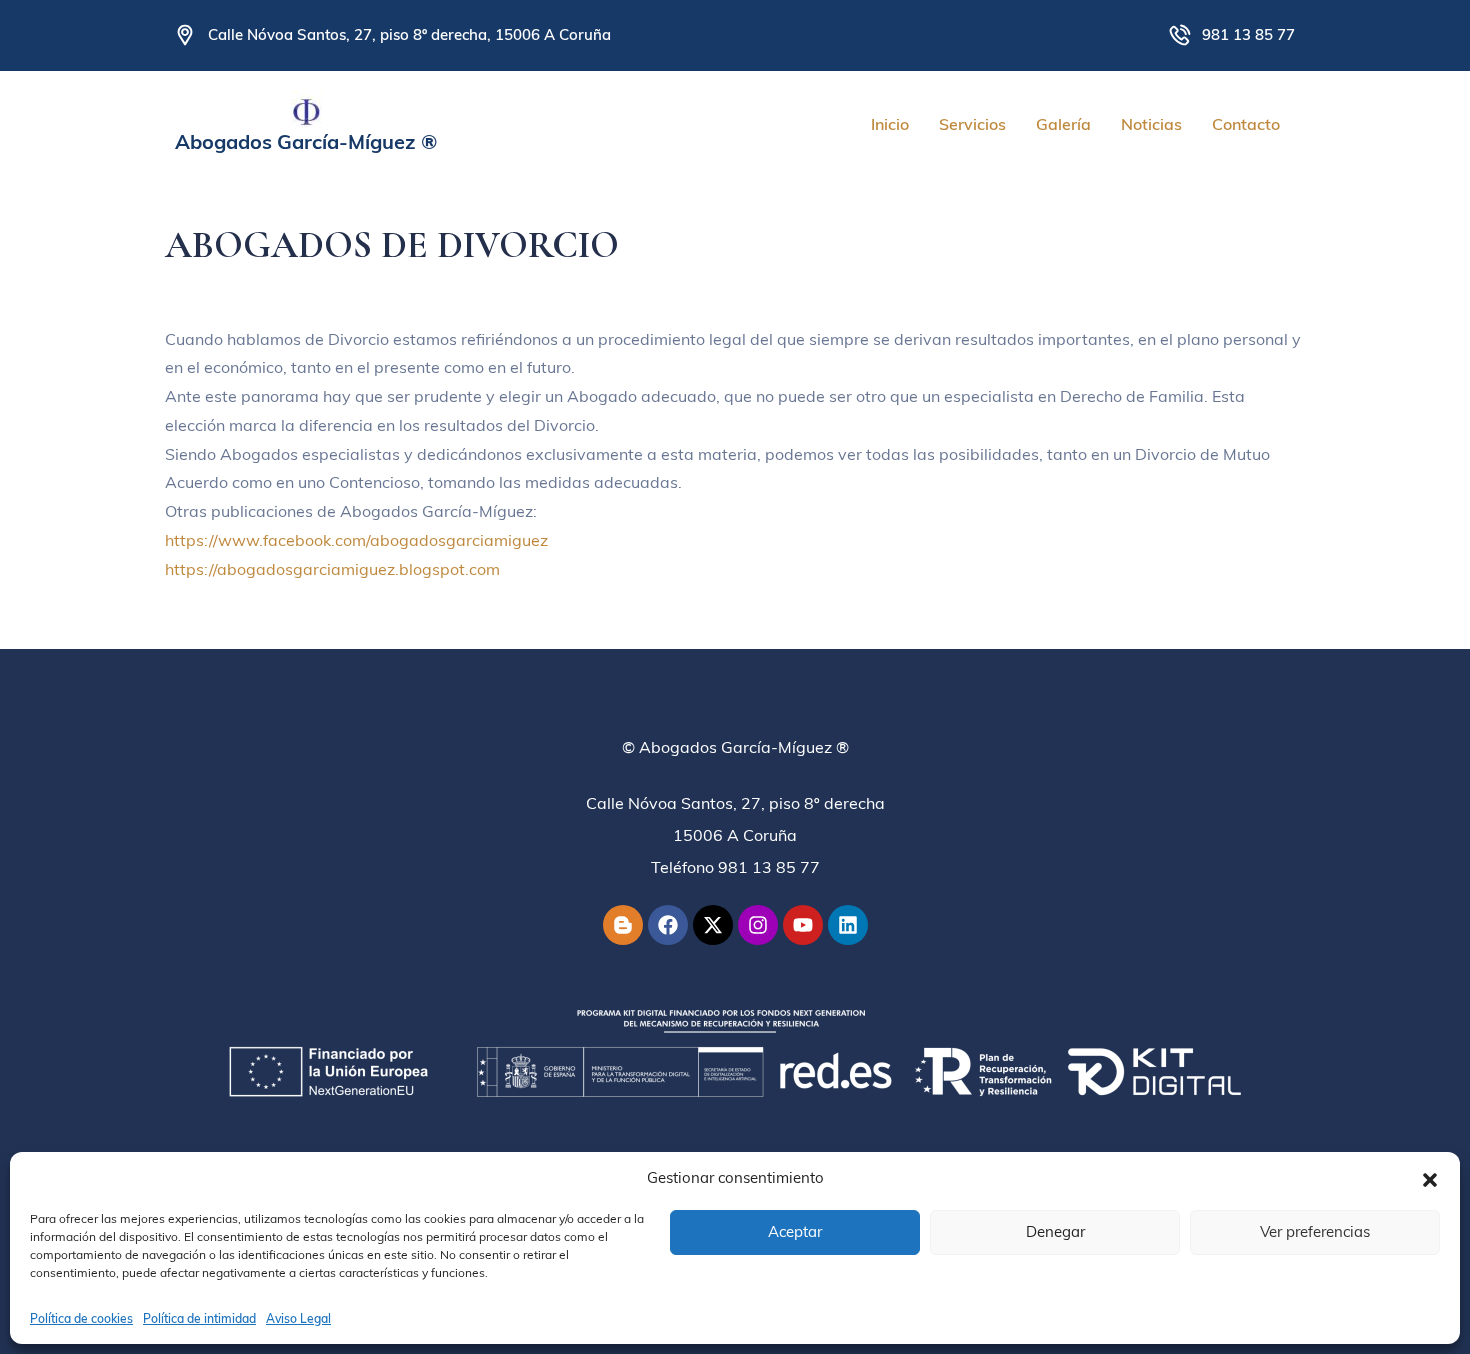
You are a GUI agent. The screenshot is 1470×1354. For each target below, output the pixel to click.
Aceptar (795, 1231)
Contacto (1246, 124)
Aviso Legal (298, 1318)
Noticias (1151, 124)
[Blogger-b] (623, 925)
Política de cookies (81, 1318)
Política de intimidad (199, 1318)
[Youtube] (803, 925)
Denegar (1055, 1231)
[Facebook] (668, 925)
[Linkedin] (848, 925)
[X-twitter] (713, 925)
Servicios (972, 124)
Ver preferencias (1315, 1231)
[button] (1430, 1178)
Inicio (890, 124)
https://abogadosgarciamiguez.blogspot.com (332, 569)
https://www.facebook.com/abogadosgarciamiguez (356, 540)
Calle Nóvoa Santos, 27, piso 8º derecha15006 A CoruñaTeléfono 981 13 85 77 (735, 835)
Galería (1063, 124)
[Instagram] (758, 925)
